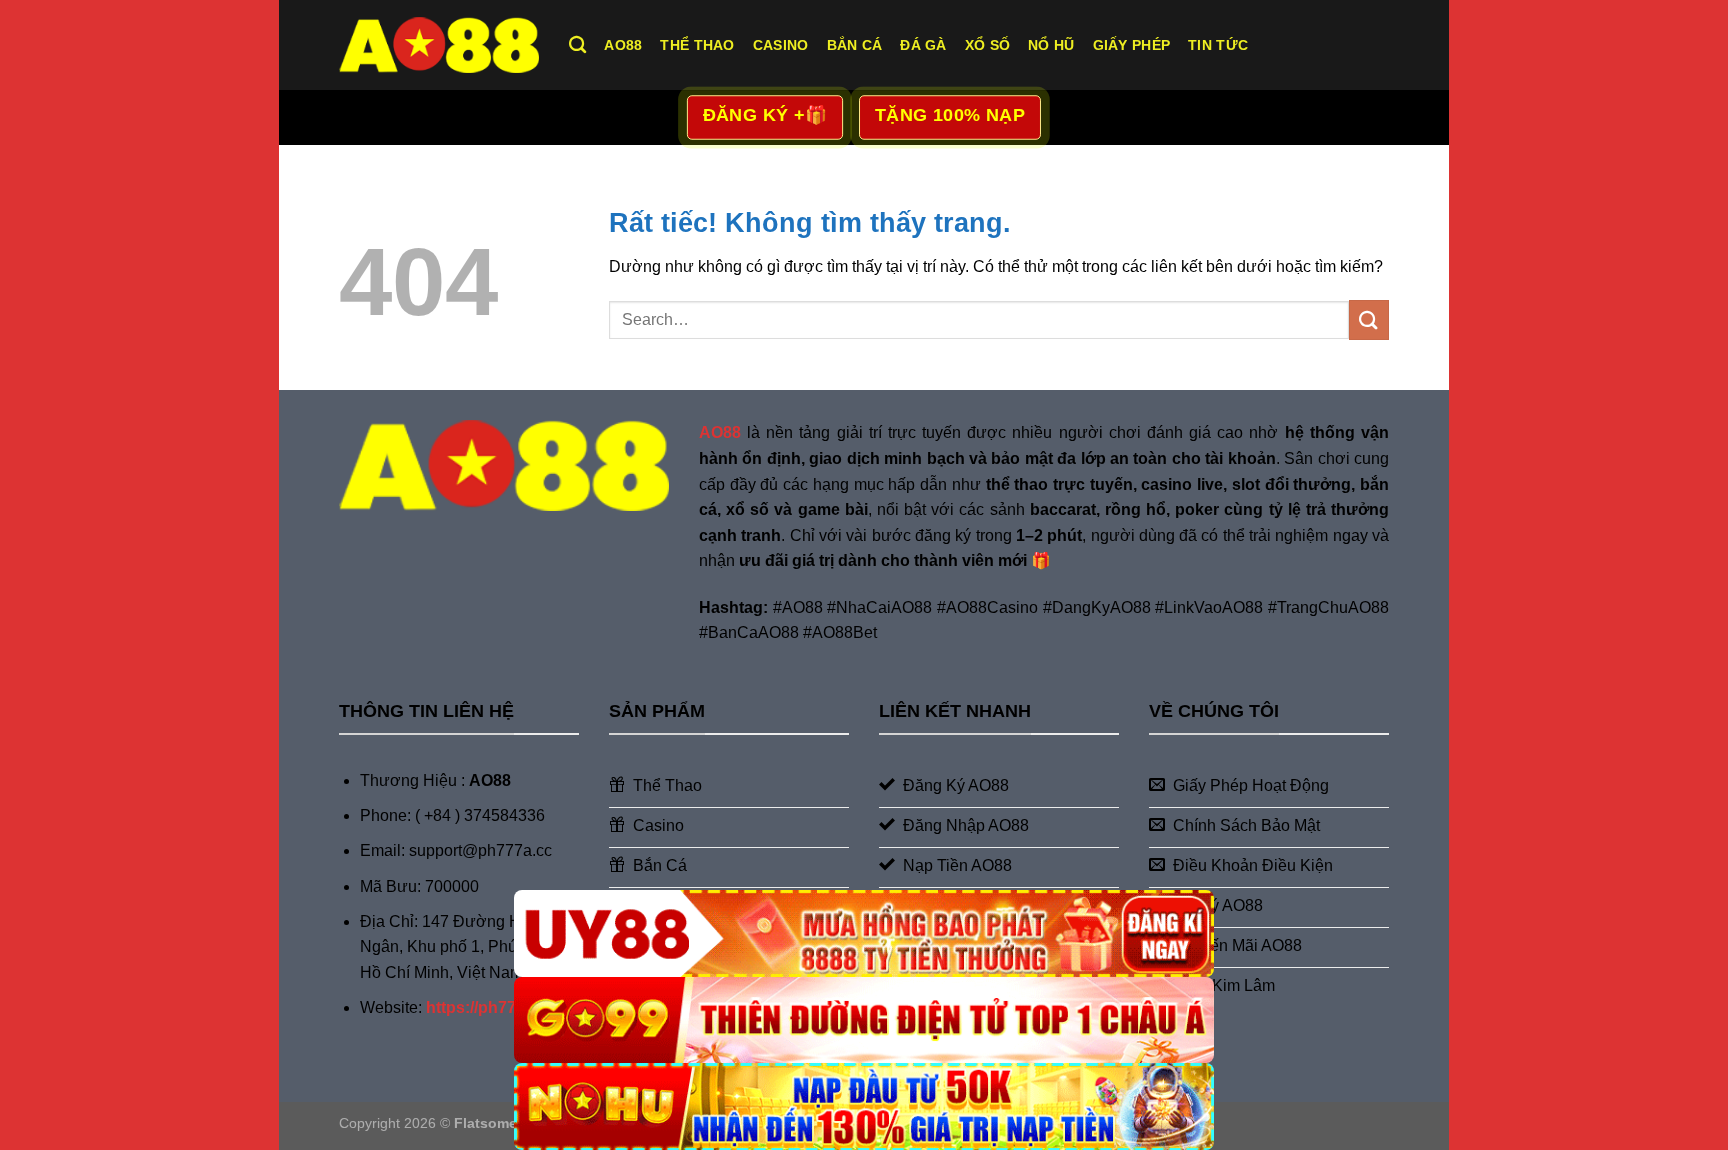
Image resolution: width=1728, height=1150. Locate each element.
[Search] (577, 45)
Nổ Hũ (1051, 45)
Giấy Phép (1132, 45)
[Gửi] (1369, 319)
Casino (781, 45)
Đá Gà (923, 45)
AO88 (623, 45)
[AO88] (439, 44)
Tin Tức (1218, 45)
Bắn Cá (855, 45)
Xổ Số (987, 45)
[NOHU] (864, 1106)
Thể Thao (697, 45)
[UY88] (864, 933)
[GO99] (864, 1020)
